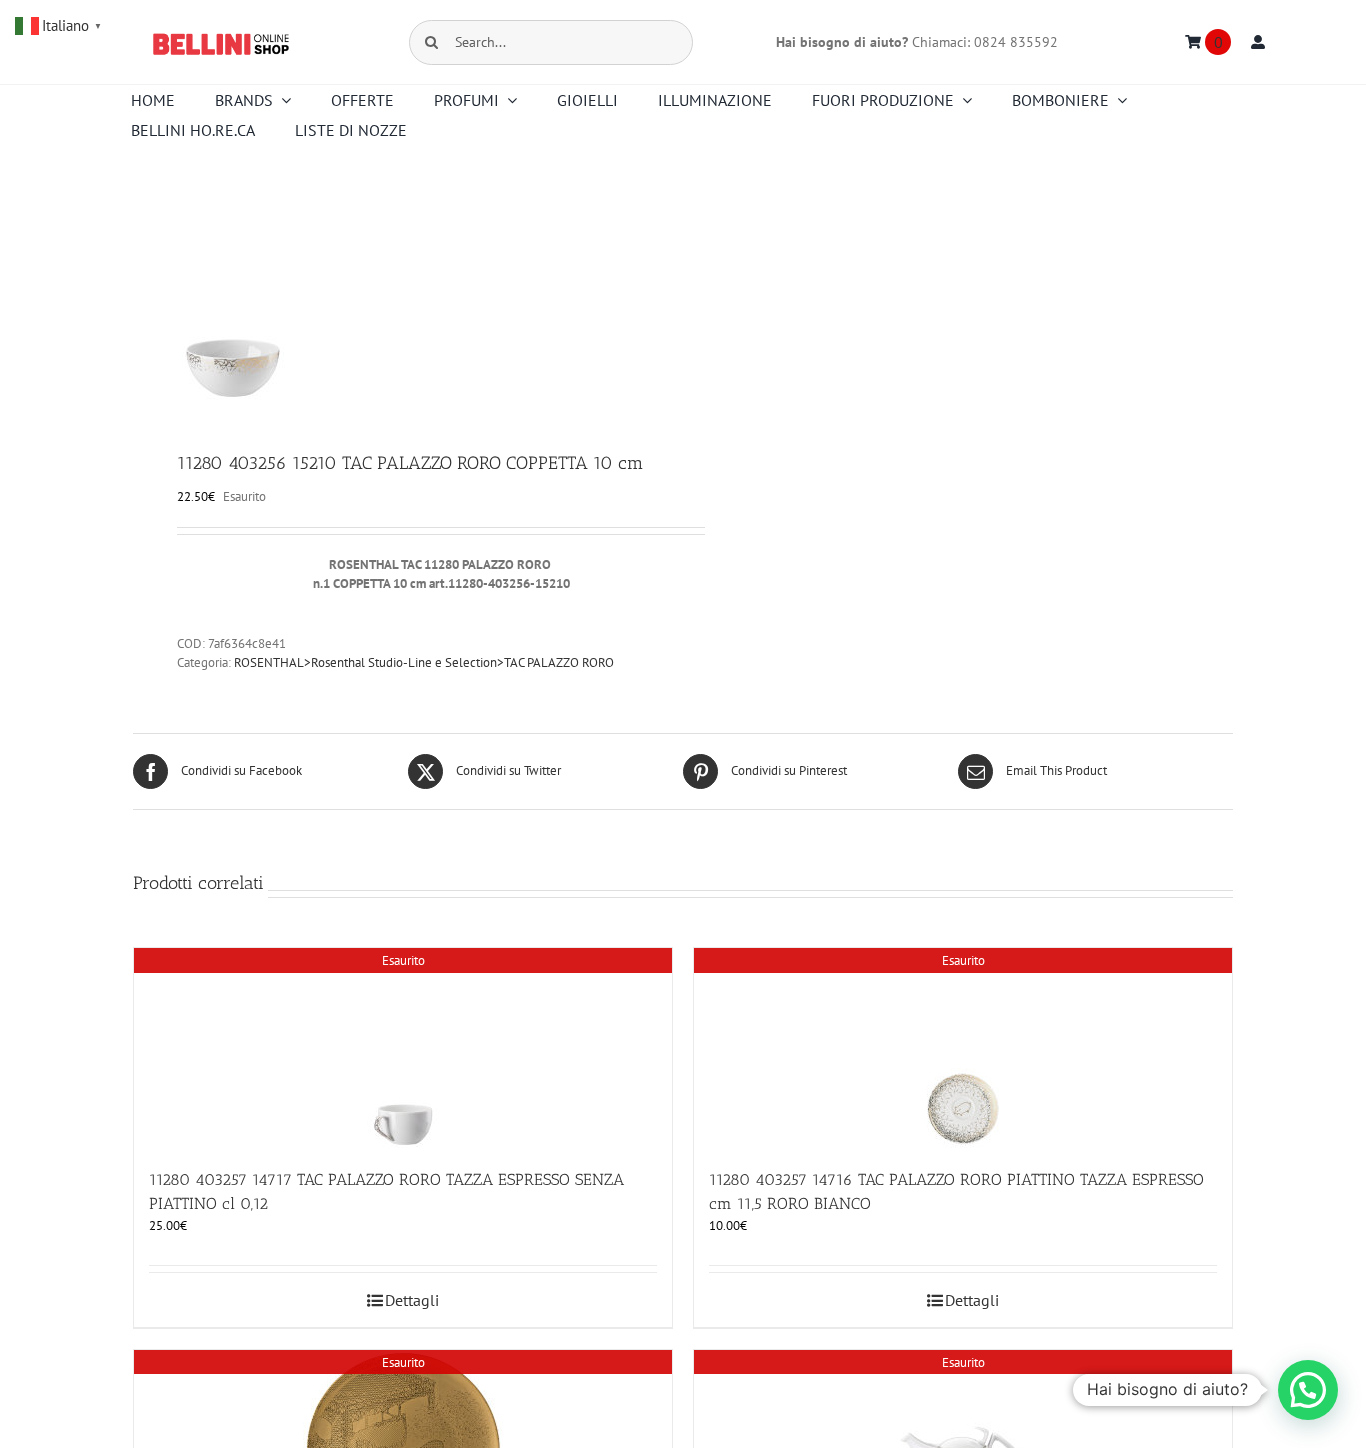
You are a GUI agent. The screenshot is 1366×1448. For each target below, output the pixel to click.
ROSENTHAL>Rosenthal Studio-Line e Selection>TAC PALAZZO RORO (424, 662)
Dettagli (412, 1300)
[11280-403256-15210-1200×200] (397, 300)
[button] (1308, 1390)
